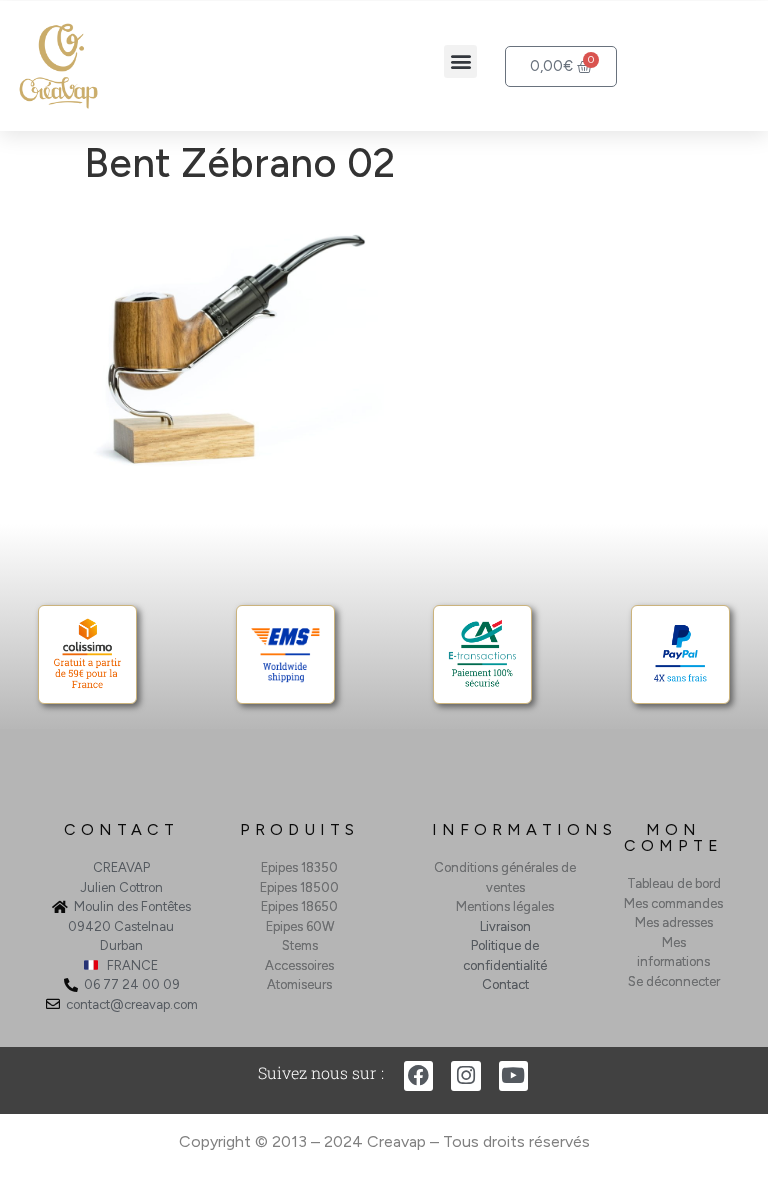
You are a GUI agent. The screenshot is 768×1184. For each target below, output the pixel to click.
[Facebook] (418, 1075)
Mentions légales (505, 906)
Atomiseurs (299, 984)
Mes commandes (673, 903)
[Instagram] (465, 1075)
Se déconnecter (674, 981)
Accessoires (299, 965)
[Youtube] (513, 1075)
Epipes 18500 (299, 887)
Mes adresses (674, 922)
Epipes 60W (300, 926)
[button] (460, 61)
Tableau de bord (674, 883)
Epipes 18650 (299, 906)
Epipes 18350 (299, 867)
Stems (300, 945)
